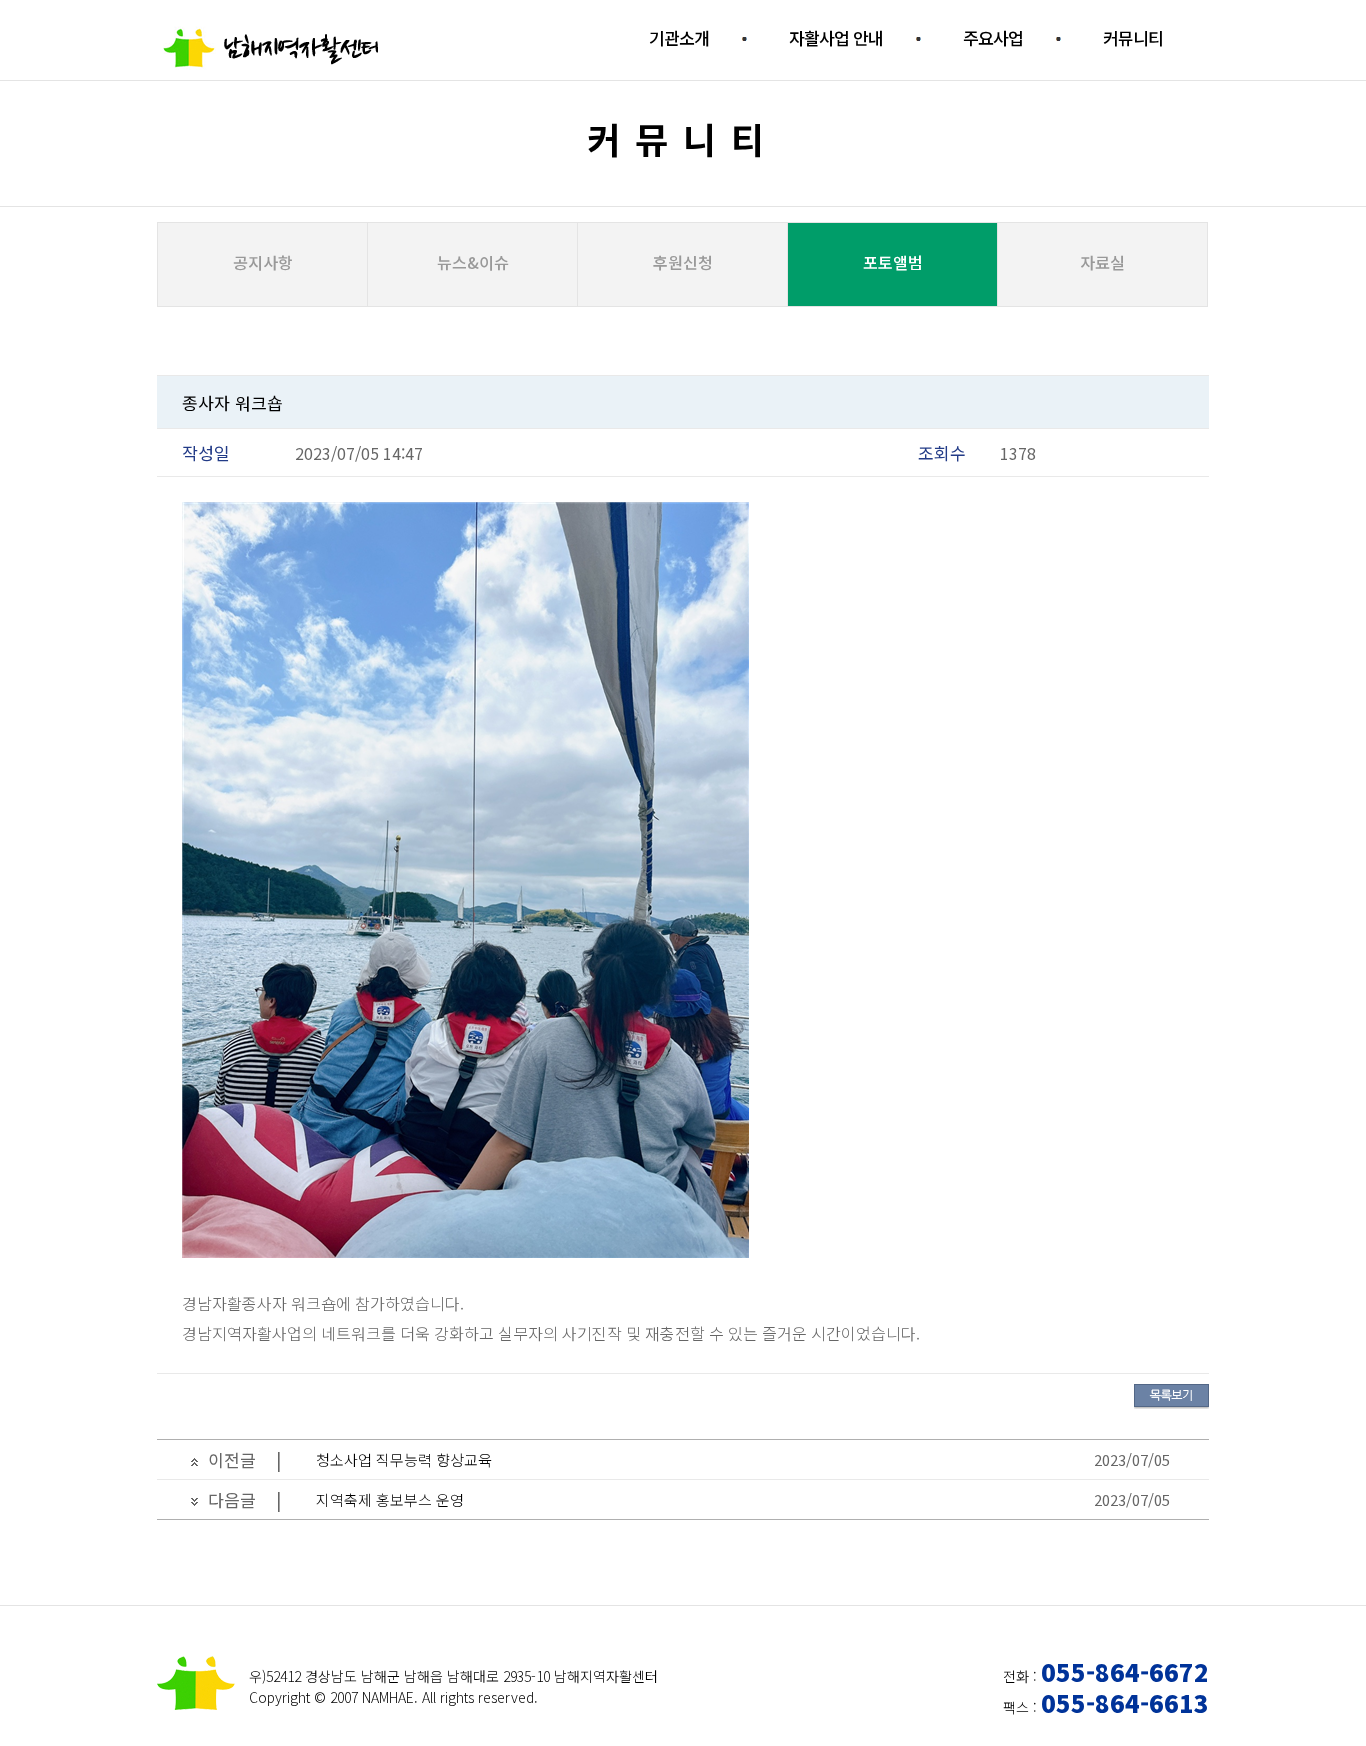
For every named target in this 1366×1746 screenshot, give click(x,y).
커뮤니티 (1133, 37)
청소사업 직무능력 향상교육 (404, 1459)
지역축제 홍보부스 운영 (390, 1499)
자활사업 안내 (836, 37)
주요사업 (993, 37)
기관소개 (679, 37)
